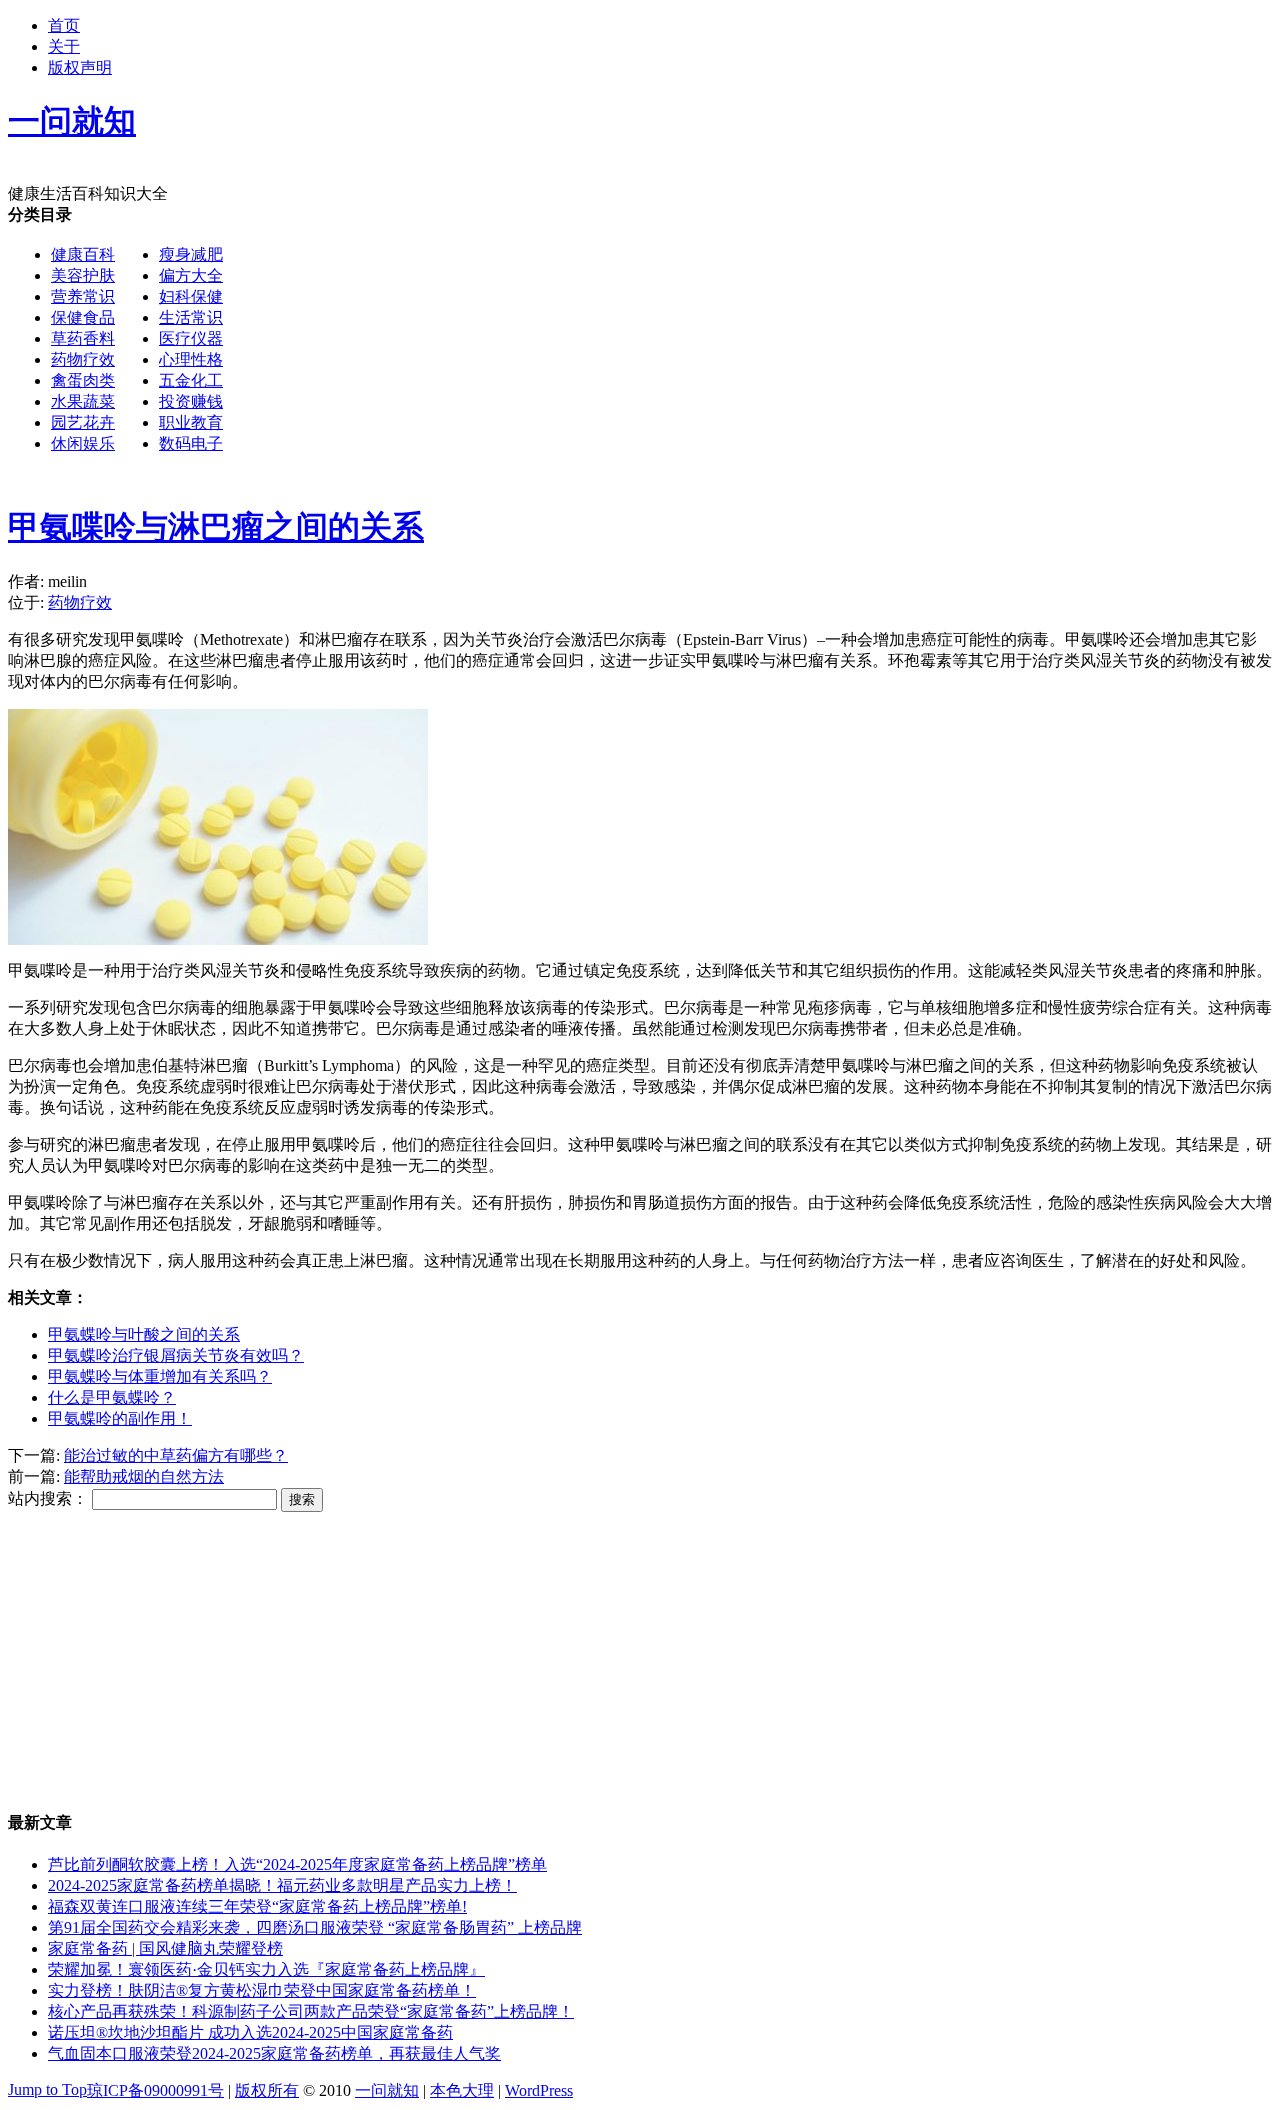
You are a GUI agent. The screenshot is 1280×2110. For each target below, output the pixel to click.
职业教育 (191, 422)
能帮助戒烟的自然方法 (144, 1476)
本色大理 (462, 2090)
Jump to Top (47, 2089)
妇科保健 (191, 296)
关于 (64, 46)
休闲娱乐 (83, 443)
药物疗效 (83, 359)
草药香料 (83, 338)
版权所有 (267, 2090)
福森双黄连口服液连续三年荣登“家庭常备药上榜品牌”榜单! (257, 1906)
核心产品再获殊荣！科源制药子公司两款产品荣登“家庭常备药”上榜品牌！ (311, 2011)
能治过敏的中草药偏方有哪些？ (176, 1455)
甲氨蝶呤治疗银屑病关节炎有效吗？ (176, 1355)
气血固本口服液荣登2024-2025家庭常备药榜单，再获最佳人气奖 (274, 2053)
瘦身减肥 (191, 254)
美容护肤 (83, 275)
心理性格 (191, 359)
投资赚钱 (191, 401)
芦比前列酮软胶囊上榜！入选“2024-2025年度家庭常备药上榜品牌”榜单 (297, 1864)
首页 (64, 25)
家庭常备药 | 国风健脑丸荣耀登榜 (165, 1948)
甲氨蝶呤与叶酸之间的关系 (144, 1334)
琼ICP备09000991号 (155, 2090)
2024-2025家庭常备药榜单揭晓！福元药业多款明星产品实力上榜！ (282, 1885)
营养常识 (83, 296)
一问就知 (387, 2090)
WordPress (539, 2090)
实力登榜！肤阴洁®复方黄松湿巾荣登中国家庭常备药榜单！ (262, 1990)
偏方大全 (191, 275)
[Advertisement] (608, 614)
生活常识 (191, 317)
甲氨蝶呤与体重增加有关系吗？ (160, 1376)
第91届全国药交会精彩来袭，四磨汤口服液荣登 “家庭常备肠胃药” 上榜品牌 (315, 1927)
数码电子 (191, 443)
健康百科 (83, 254)
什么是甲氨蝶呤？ (112, 1397)
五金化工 (191, 380)
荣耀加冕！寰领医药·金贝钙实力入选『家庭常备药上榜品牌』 (266, 1969)
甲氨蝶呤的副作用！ (120, 1418)
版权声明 (80, 67)
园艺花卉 (83, 422)
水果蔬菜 (83, 401)
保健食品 (83, 317)
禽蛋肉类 (83, 380)
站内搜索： (48, 1498)
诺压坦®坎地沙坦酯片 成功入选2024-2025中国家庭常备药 (250, 2032)
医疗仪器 (191, 338)
